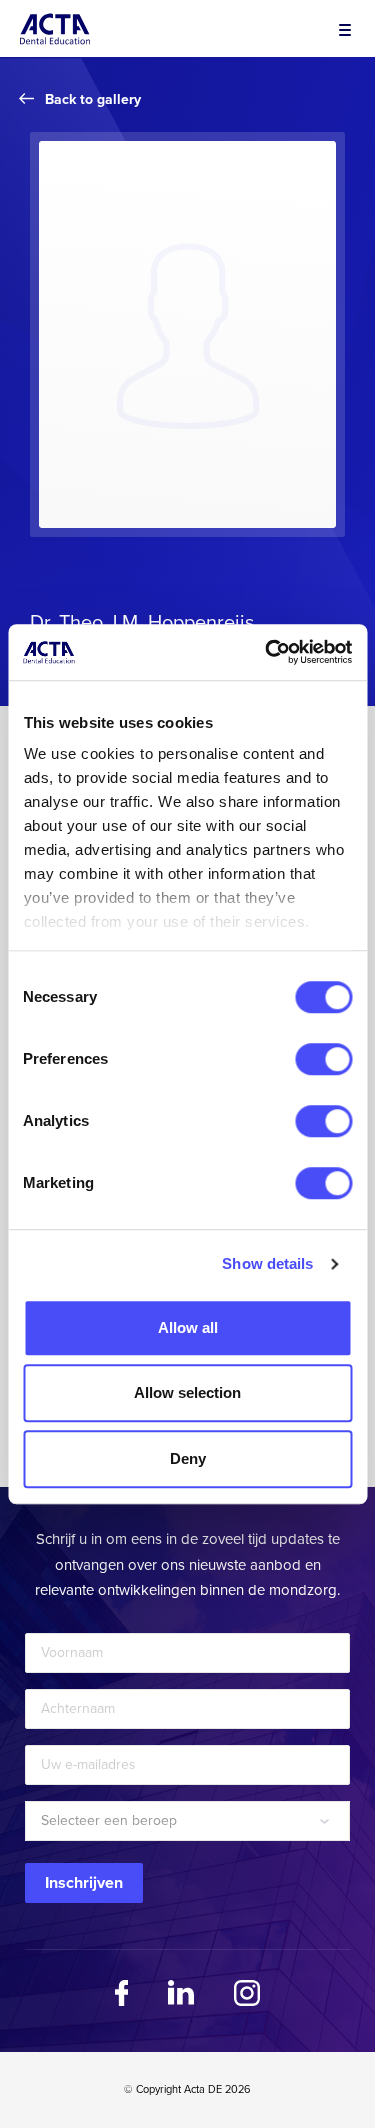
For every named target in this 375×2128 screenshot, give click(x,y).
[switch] (323, 1059)
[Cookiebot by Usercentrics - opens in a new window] (267, 652)
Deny (188, 1458)
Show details (267, 1263)
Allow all (188, 1327)
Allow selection (187, 1392)
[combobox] (187, 1821)
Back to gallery (93, 99)
